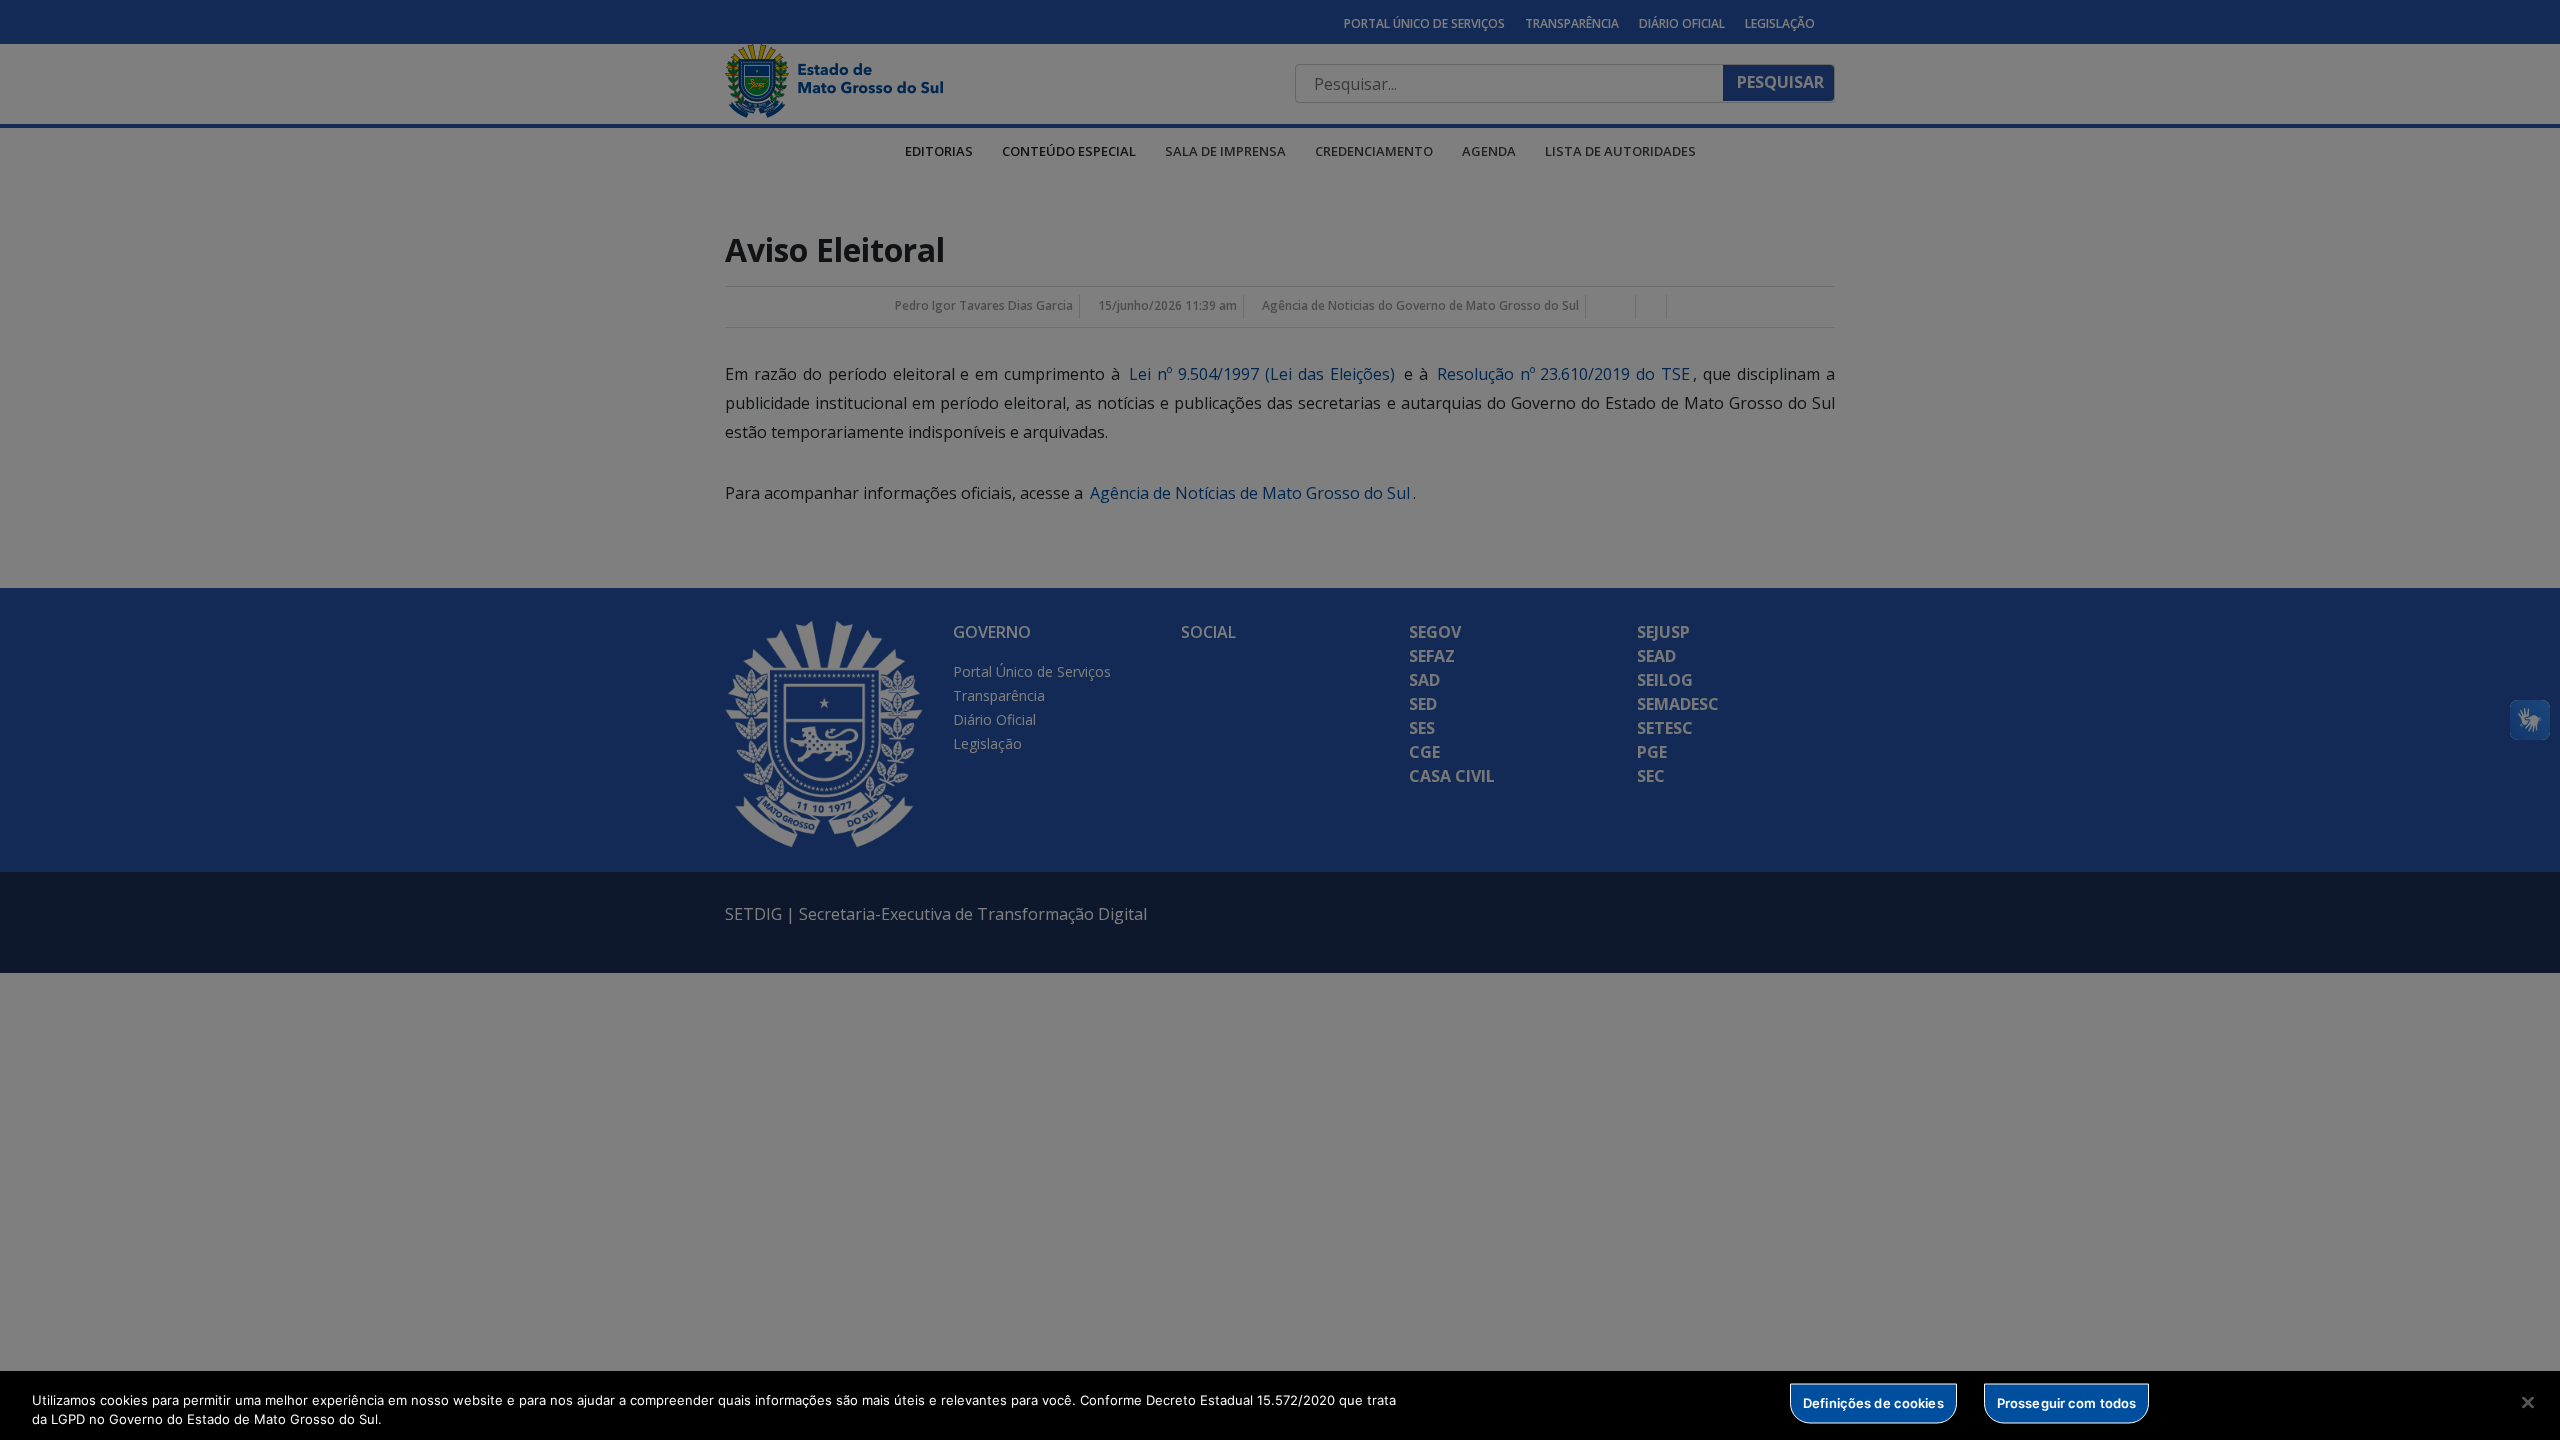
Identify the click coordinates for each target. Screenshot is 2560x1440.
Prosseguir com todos (2067, 1403)
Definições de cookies (1873, 1403)
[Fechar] (2528, 1403)
